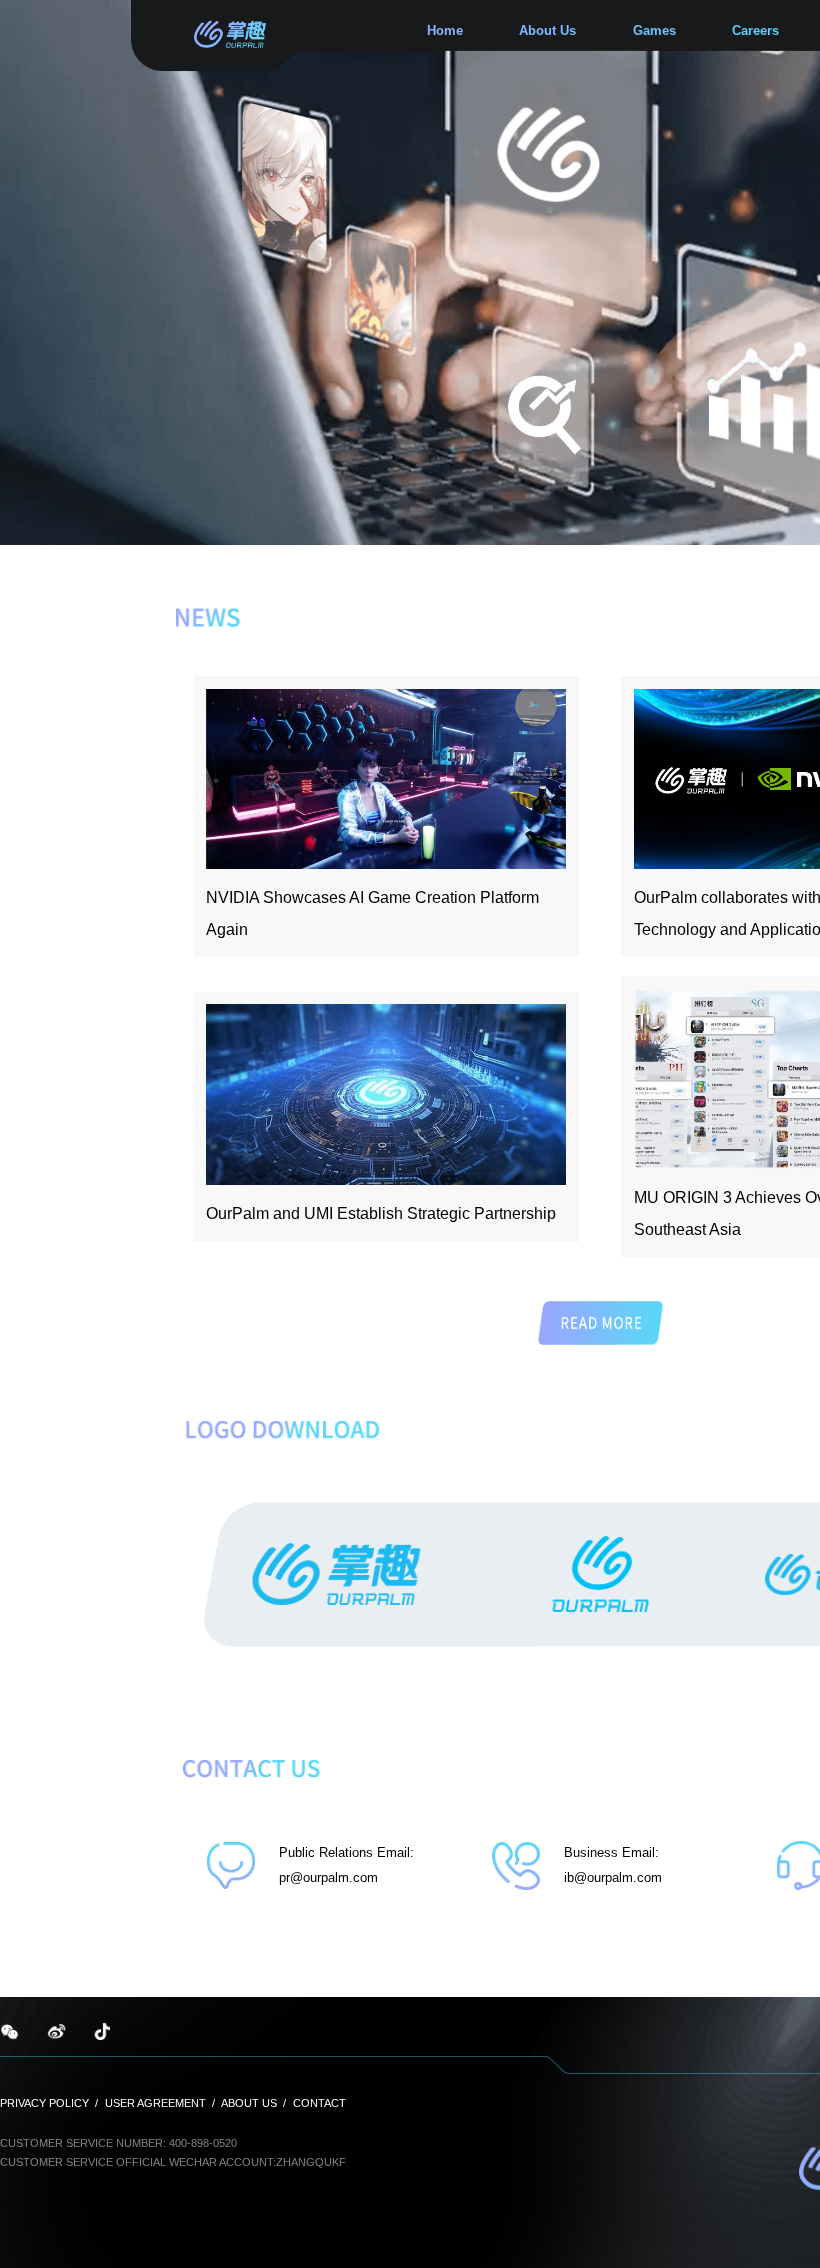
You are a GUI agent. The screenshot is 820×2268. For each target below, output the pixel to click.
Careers (755, 31)
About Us (547, 31)
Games (654, 31)
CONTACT (319, 2103)
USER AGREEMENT (155, 2103)
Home (445, 31)
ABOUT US (249, 2103)
